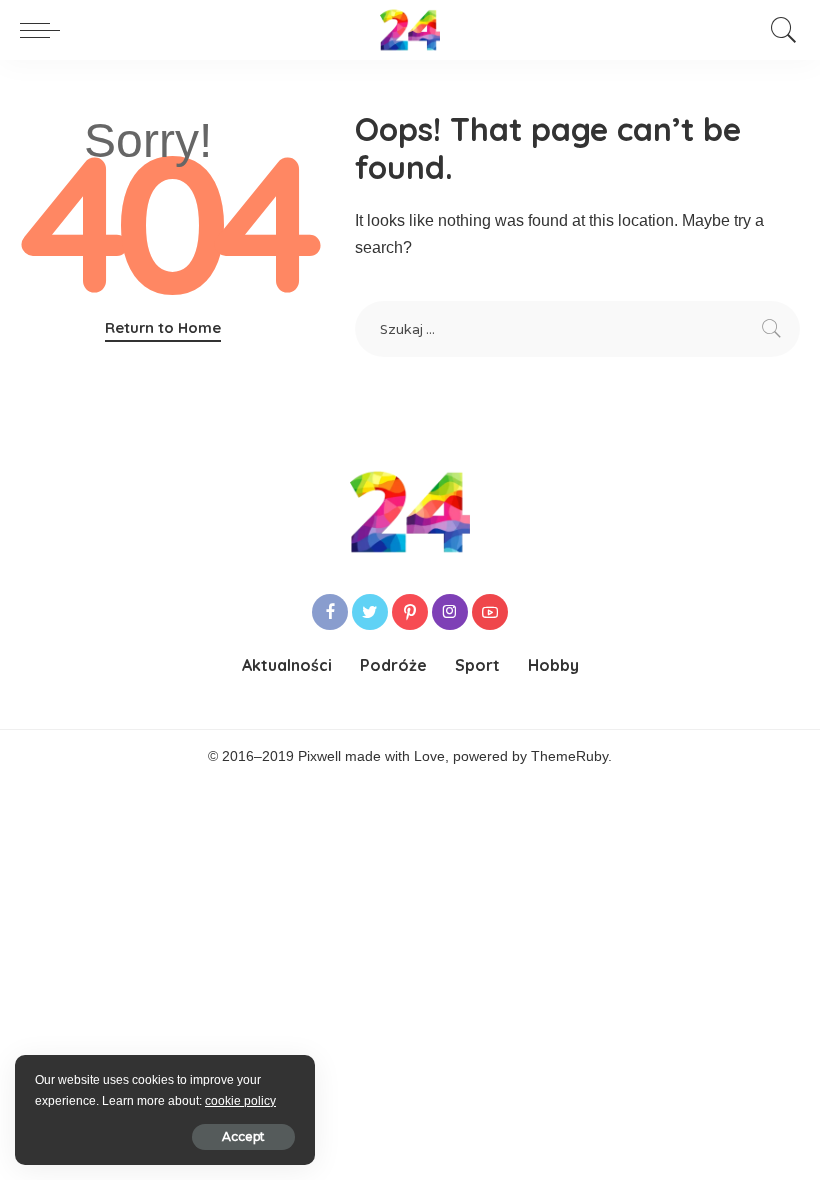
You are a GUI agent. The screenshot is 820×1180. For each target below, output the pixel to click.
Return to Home (163, 327)
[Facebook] (330, 612)
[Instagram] (450, 612)
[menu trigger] (45, 30)
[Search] (779, 30)
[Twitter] (370, 612)
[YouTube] (490, 612)
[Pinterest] (410, 612)
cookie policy (240, 1101)
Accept (243, 1136)
